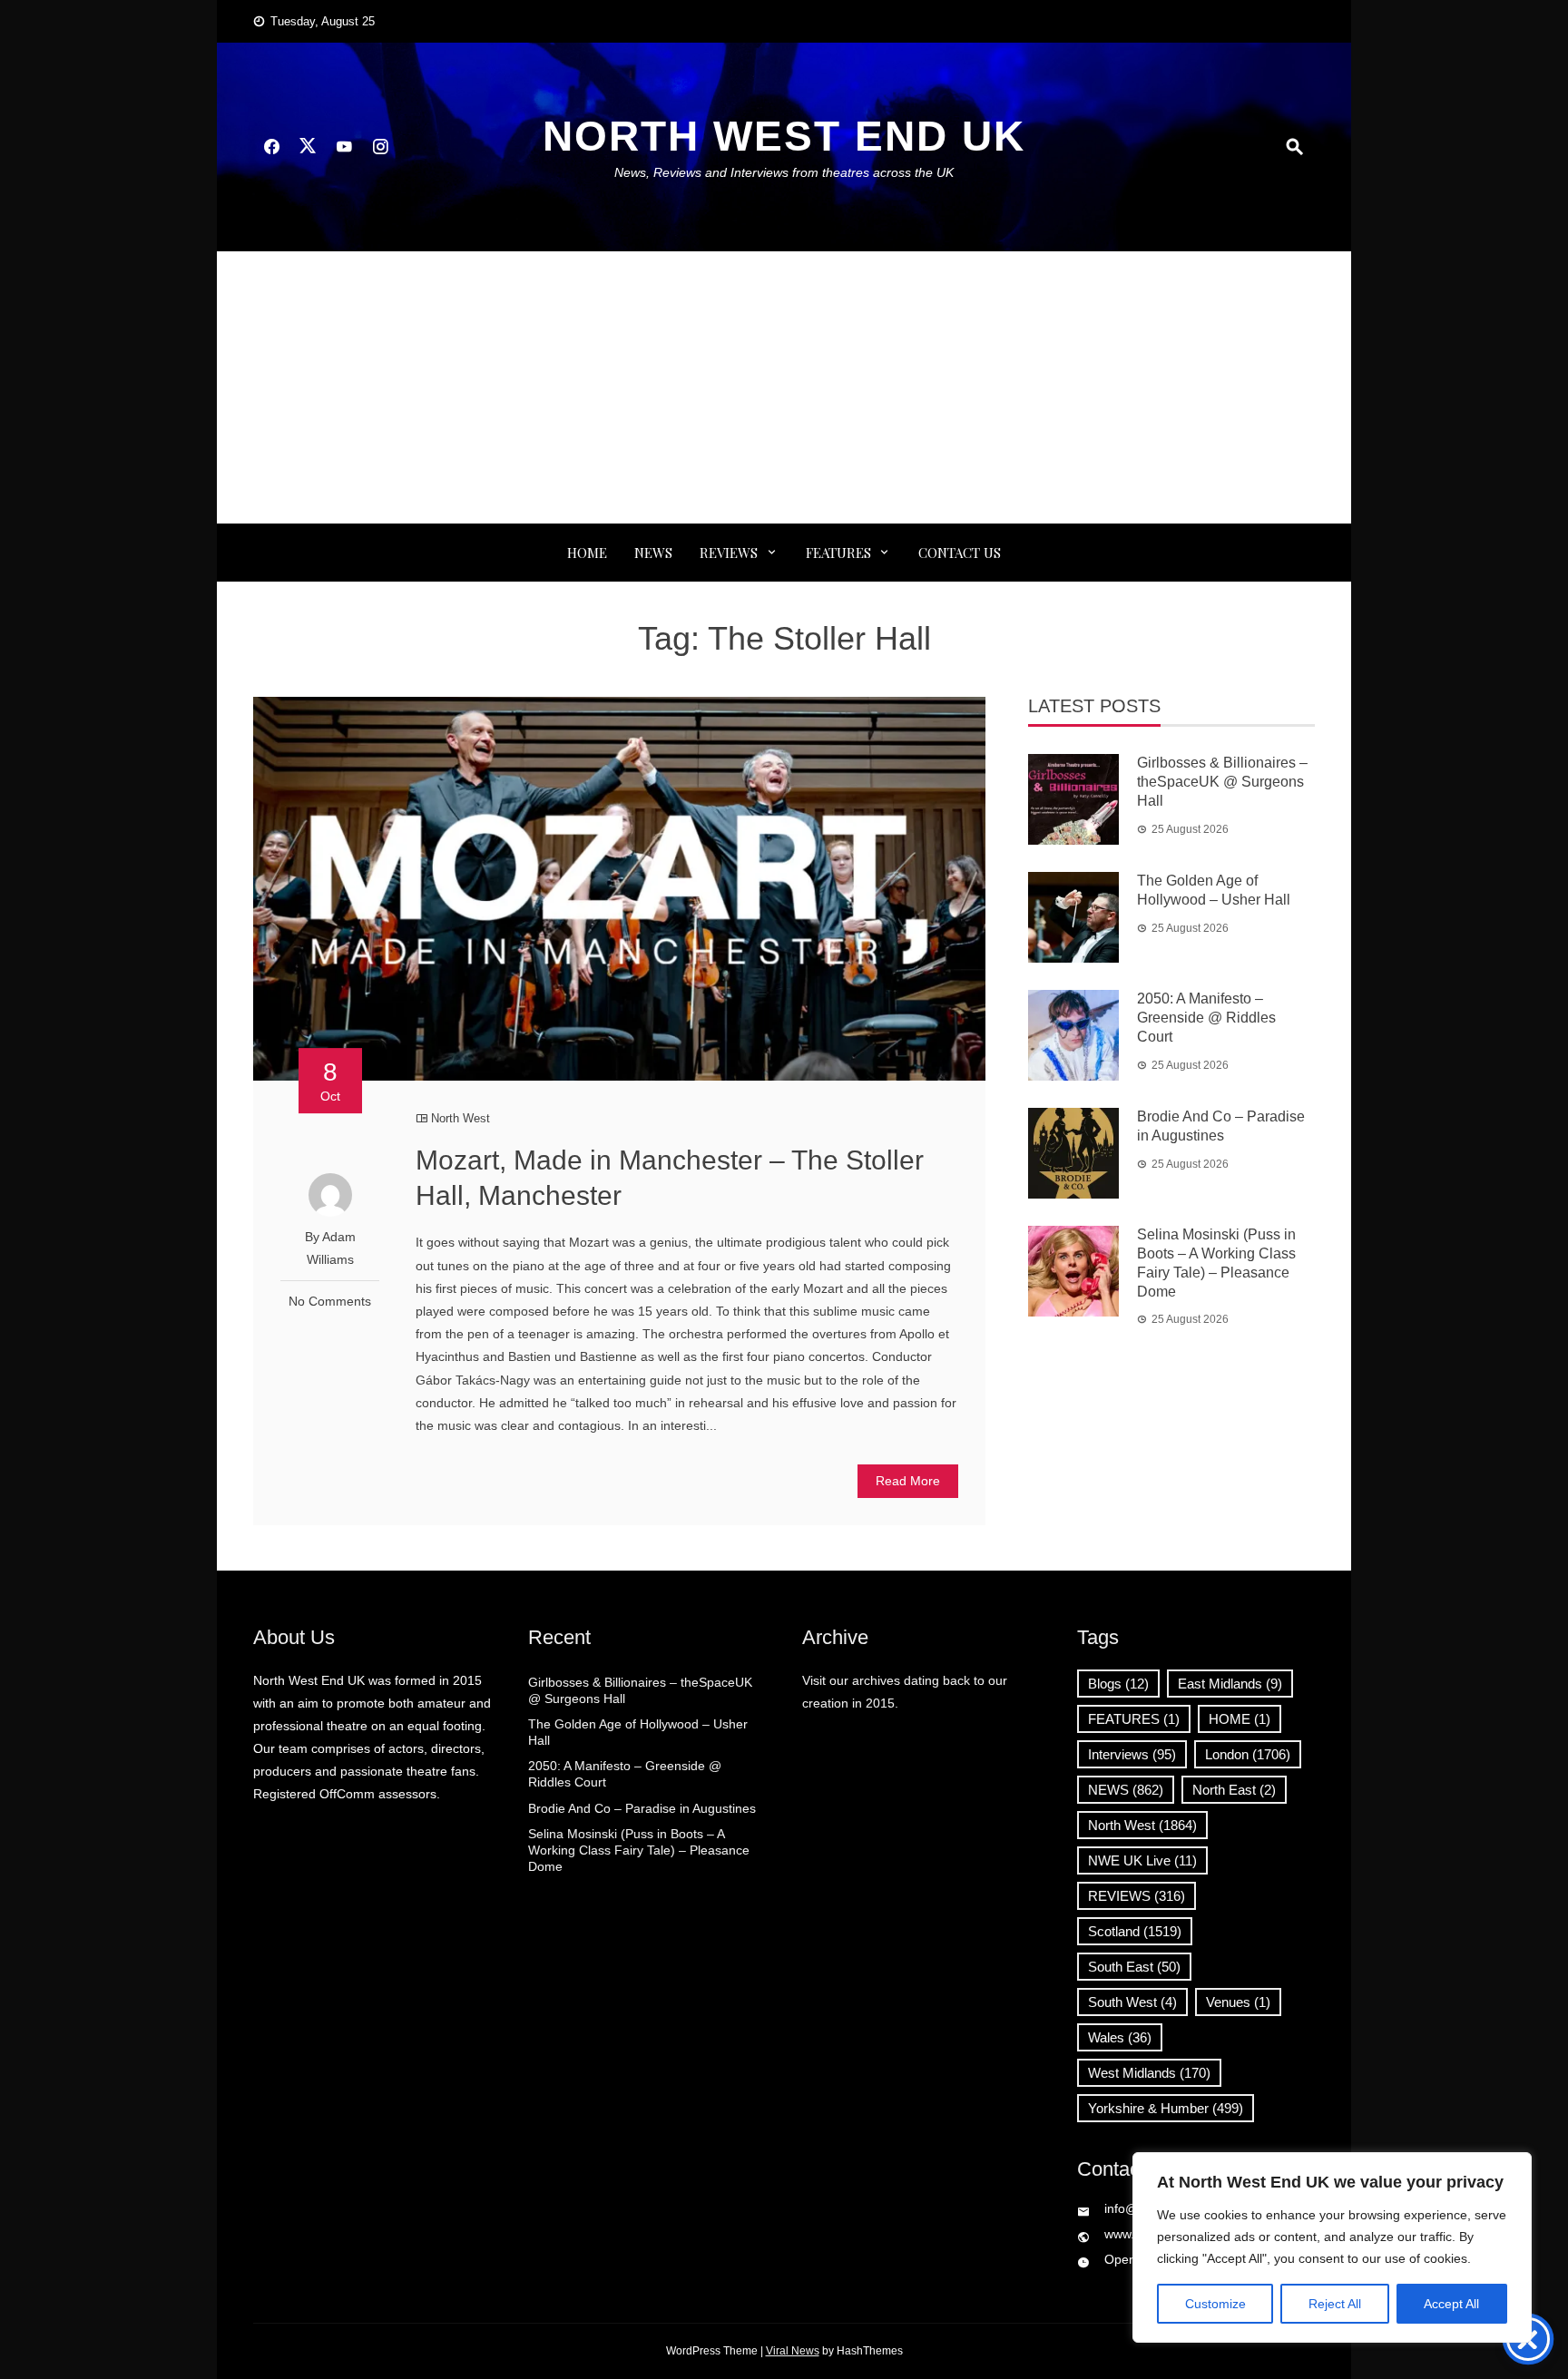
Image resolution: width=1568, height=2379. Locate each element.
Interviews (1132, 1754)
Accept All (1451, 2304)
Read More (908, 1481)
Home (587, 553)
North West (461, 1118)
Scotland (1135, 1931)
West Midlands (1149, 2073)
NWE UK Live (1142, 1860)
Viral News (793, 2351)
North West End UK (784, 136)
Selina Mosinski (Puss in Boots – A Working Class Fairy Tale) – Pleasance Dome (639, 1850)
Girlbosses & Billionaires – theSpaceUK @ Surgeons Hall (1222, 782)
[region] (1332, 2247)
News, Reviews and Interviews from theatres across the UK (784, 172)
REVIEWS (729, 553)
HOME (1240, 1719)
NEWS (653, 553)
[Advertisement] (784, 387)
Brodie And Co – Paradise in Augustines (642, 1808)
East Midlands (1230, 1684)
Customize (1215, 2304)
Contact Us (960, 553)
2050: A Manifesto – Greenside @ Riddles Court (1206, 1018)
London (1248, 1754)
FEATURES (838, 553)
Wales (1120, 2037)
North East (1234, 1790)
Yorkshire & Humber (1166, 2108)
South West (1132, 2002)
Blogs (1118, 1684)
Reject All (1335, 2304)
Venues (1238, 2002)
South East (1134, 1967)
